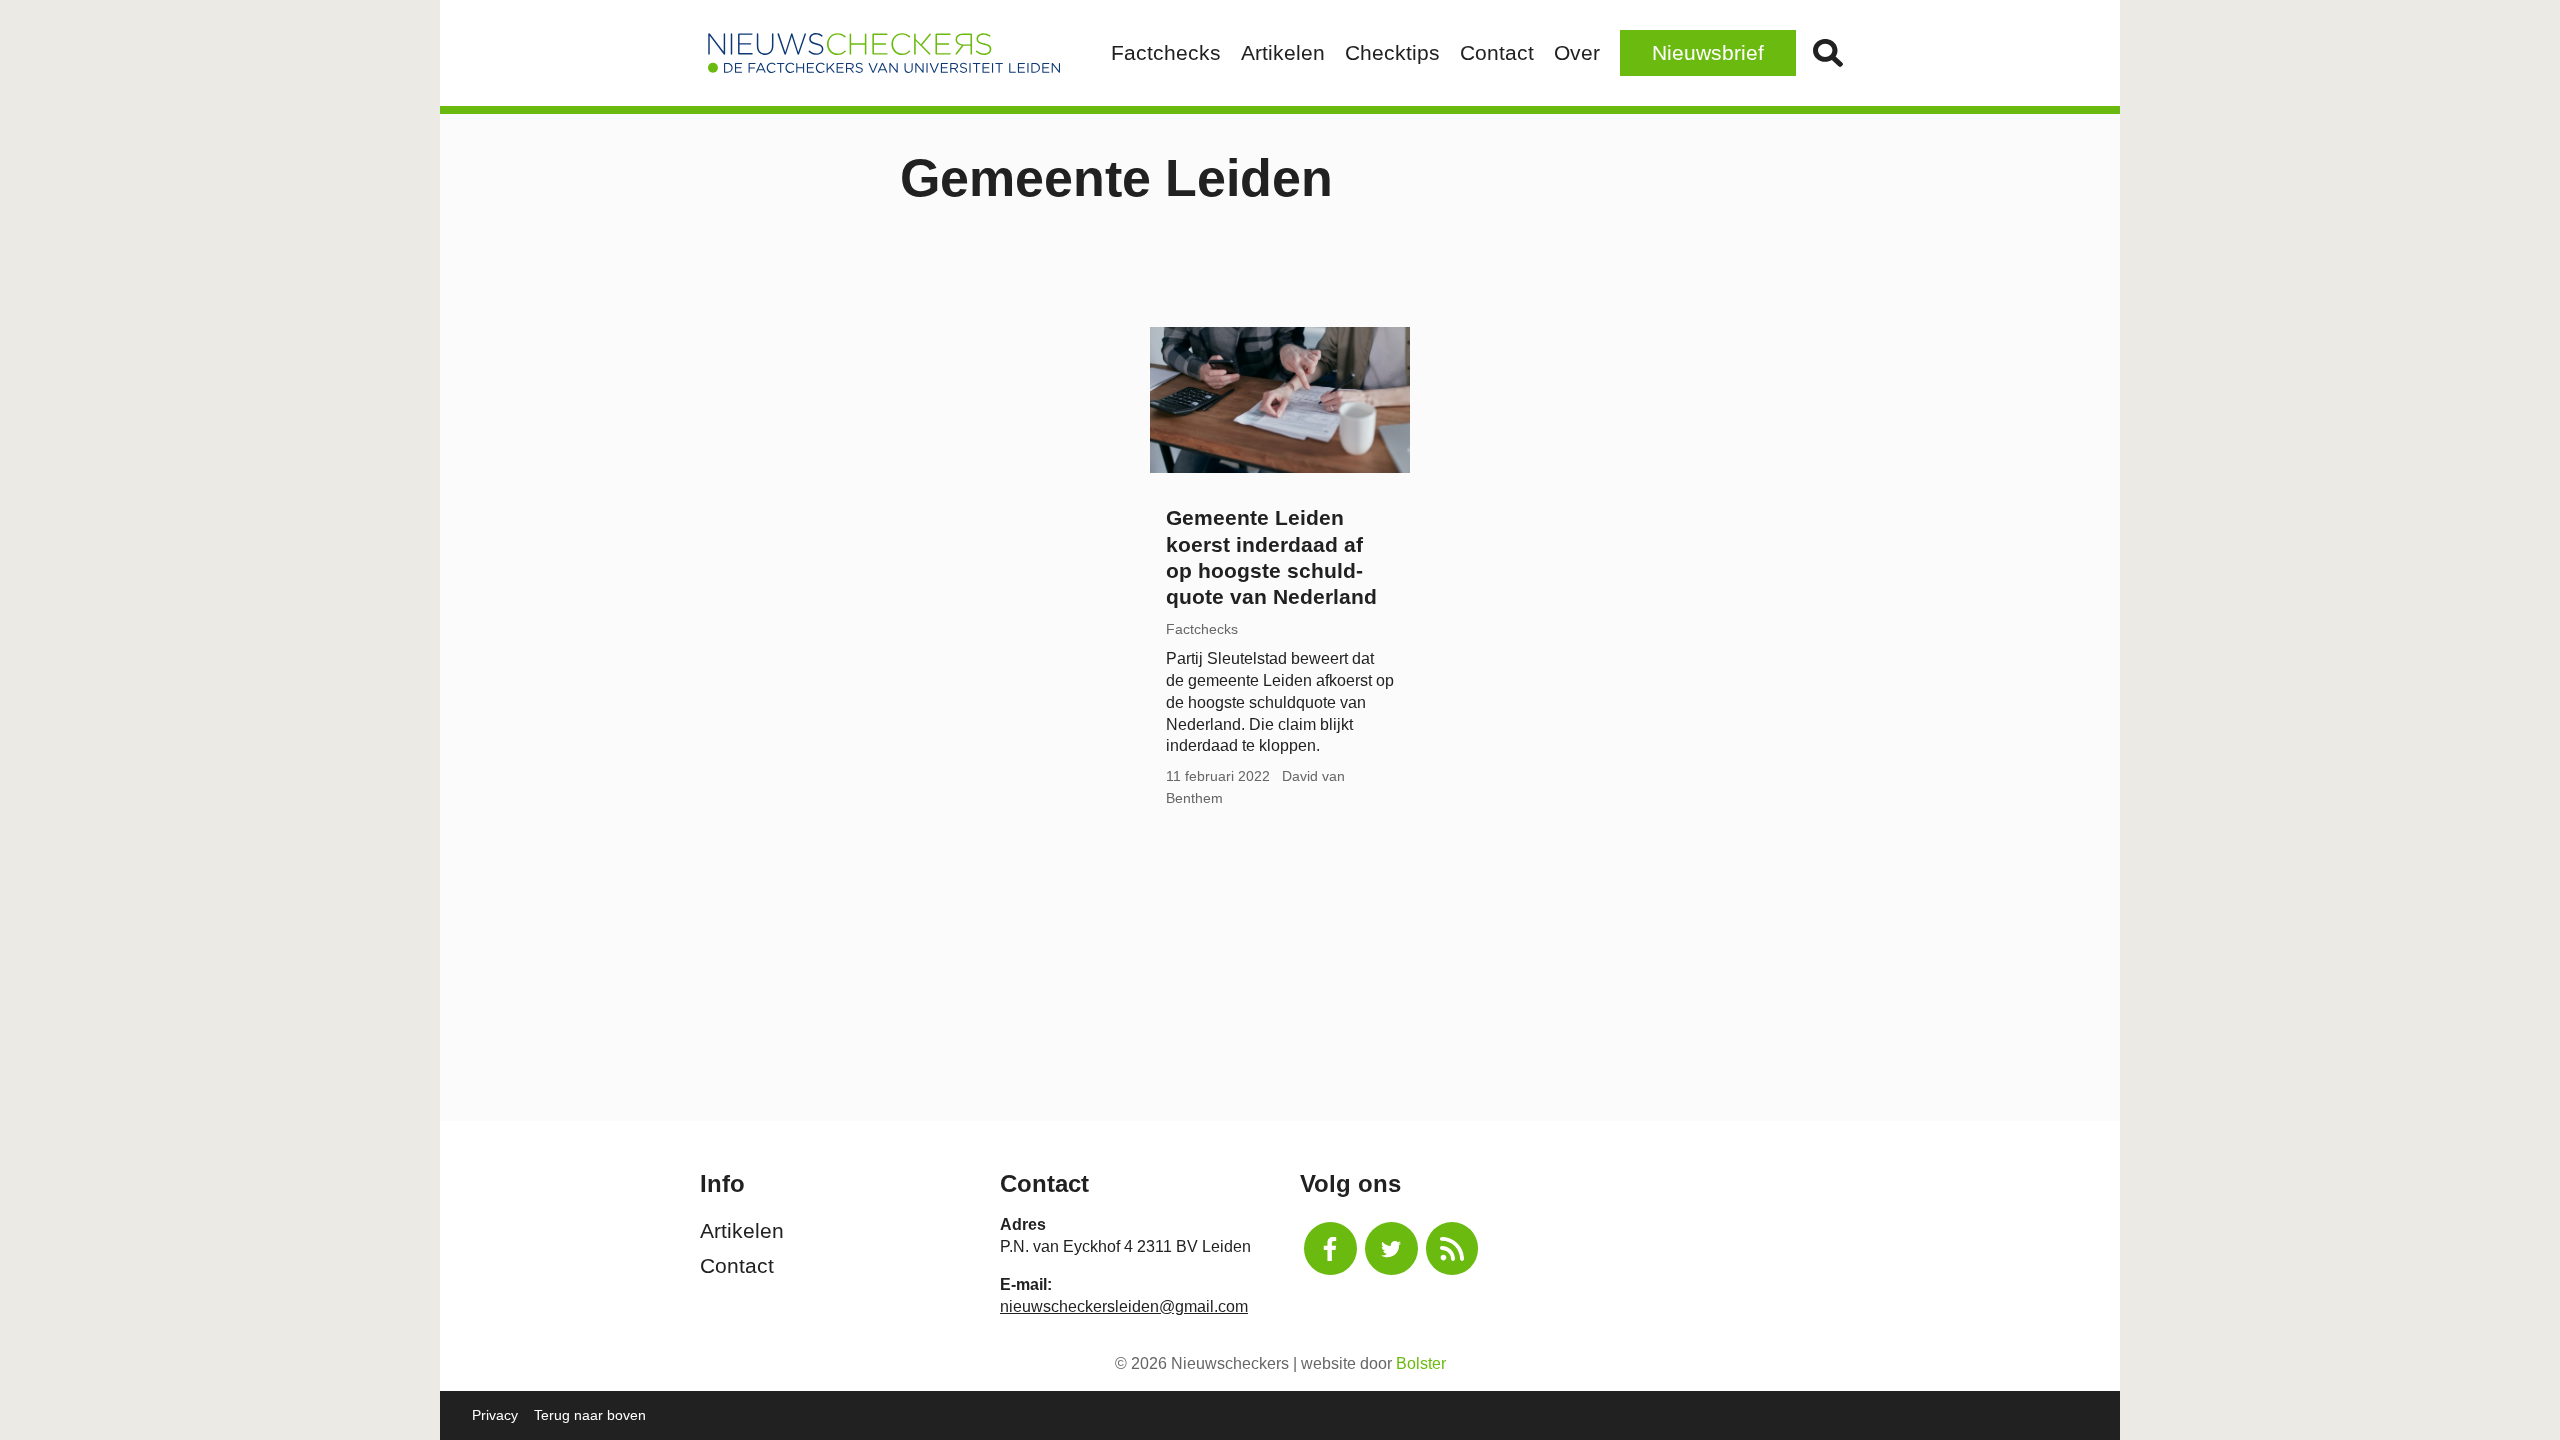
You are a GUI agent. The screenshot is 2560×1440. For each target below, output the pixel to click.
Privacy (495, 1415)
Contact (1497, 52)
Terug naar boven (590, 1415)
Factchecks (1166, 52)
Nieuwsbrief (1708, 52)
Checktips (1392, 52)
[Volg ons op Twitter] (1391, 1248)
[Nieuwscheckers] (884, 53)
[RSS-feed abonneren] (1452, 1248)
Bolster (1421, 1363)
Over (1577, 52)
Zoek (1828, 53)
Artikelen (1283, 52)
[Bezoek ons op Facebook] (1330, 1248)
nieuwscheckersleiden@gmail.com (1124, 1306)
